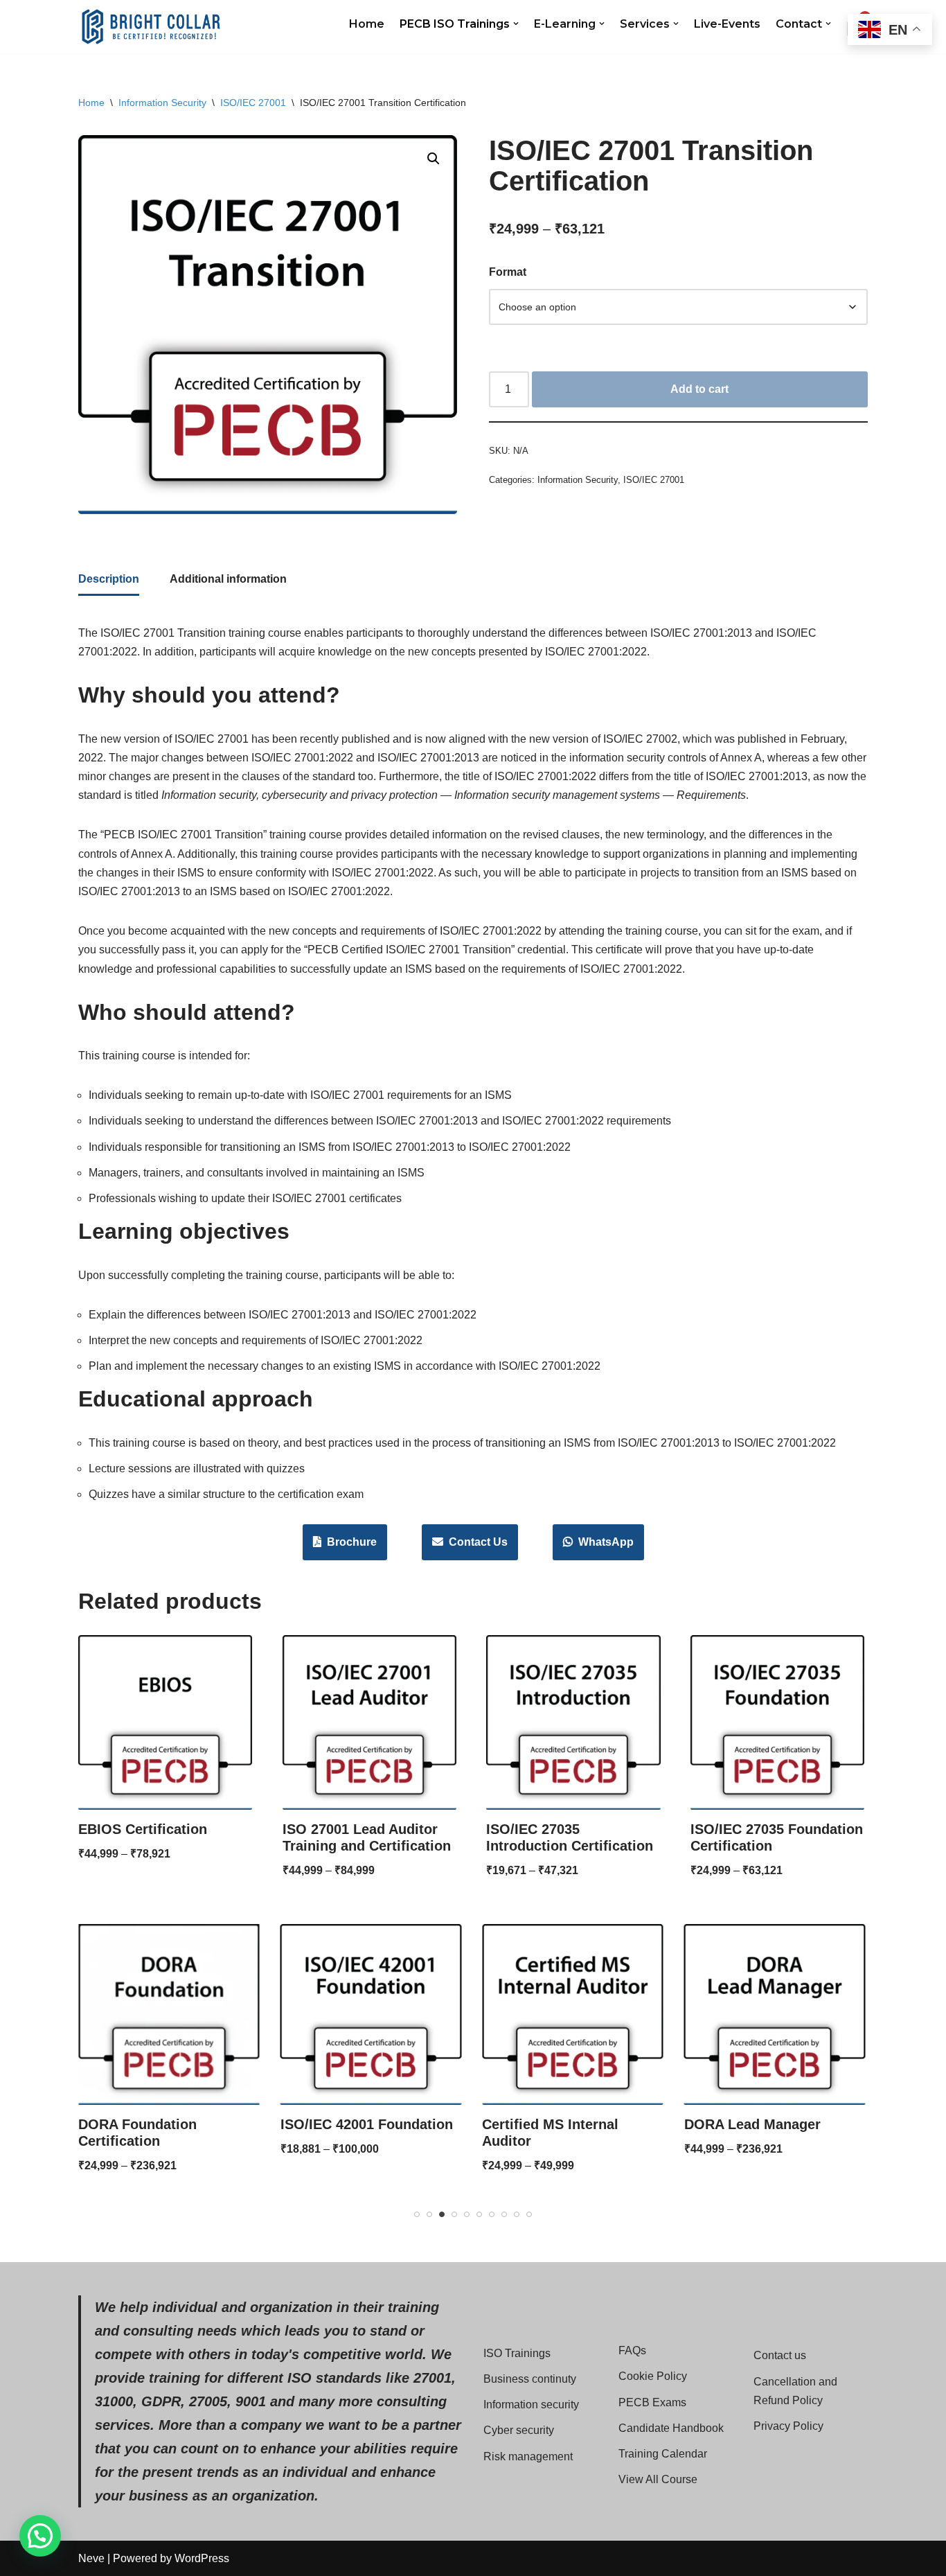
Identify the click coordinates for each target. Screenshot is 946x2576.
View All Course (658, 2479)
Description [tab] (109, 579)
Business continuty (530, 2379)
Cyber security (519, 2430)
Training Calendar (663, 2454)
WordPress (202, 2558)
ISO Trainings (517, 2353)
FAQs (632, 2350)
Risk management (528, 2456)
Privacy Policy (788, 2426)
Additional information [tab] (228, 579)
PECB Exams (652, 2402)
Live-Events (727, 24)
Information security (531, 2405)
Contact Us (475, 1542)
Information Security (162, 103)
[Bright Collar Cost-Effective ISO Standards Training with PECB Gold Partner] (151, 27)
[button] (516, 24)
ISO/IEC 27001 (253, 103)
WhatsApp (603, 1542)
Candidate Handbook (671, 2428)
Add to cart (699, 389)
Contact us (780, 2355)
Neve (91, 2558)
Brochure (349, 1542)
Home (367, 24)
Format (508, 272)
